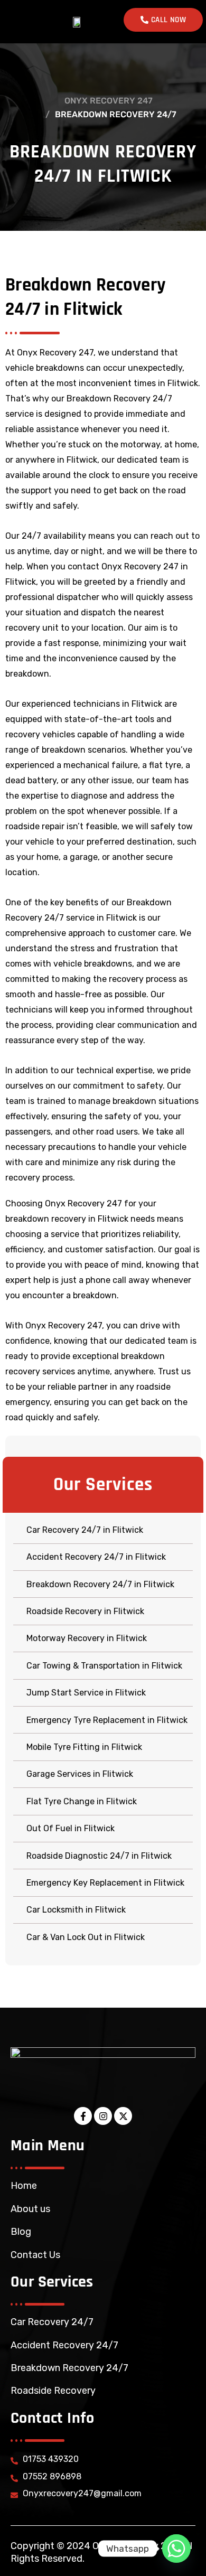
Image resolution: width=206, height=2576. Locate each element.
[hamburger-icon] (19, 22)
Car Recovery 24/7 (52, 2322)
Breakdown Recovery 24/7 (69, 2368)
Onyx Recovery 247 (109, 101)
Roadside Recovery (53, 2391)
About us (30, 2209)
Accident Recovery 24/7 (64, 2345)
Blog (21, 2232)
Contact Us (35, 2255)
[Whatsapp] (176, 2549)
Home (24, 2186)
